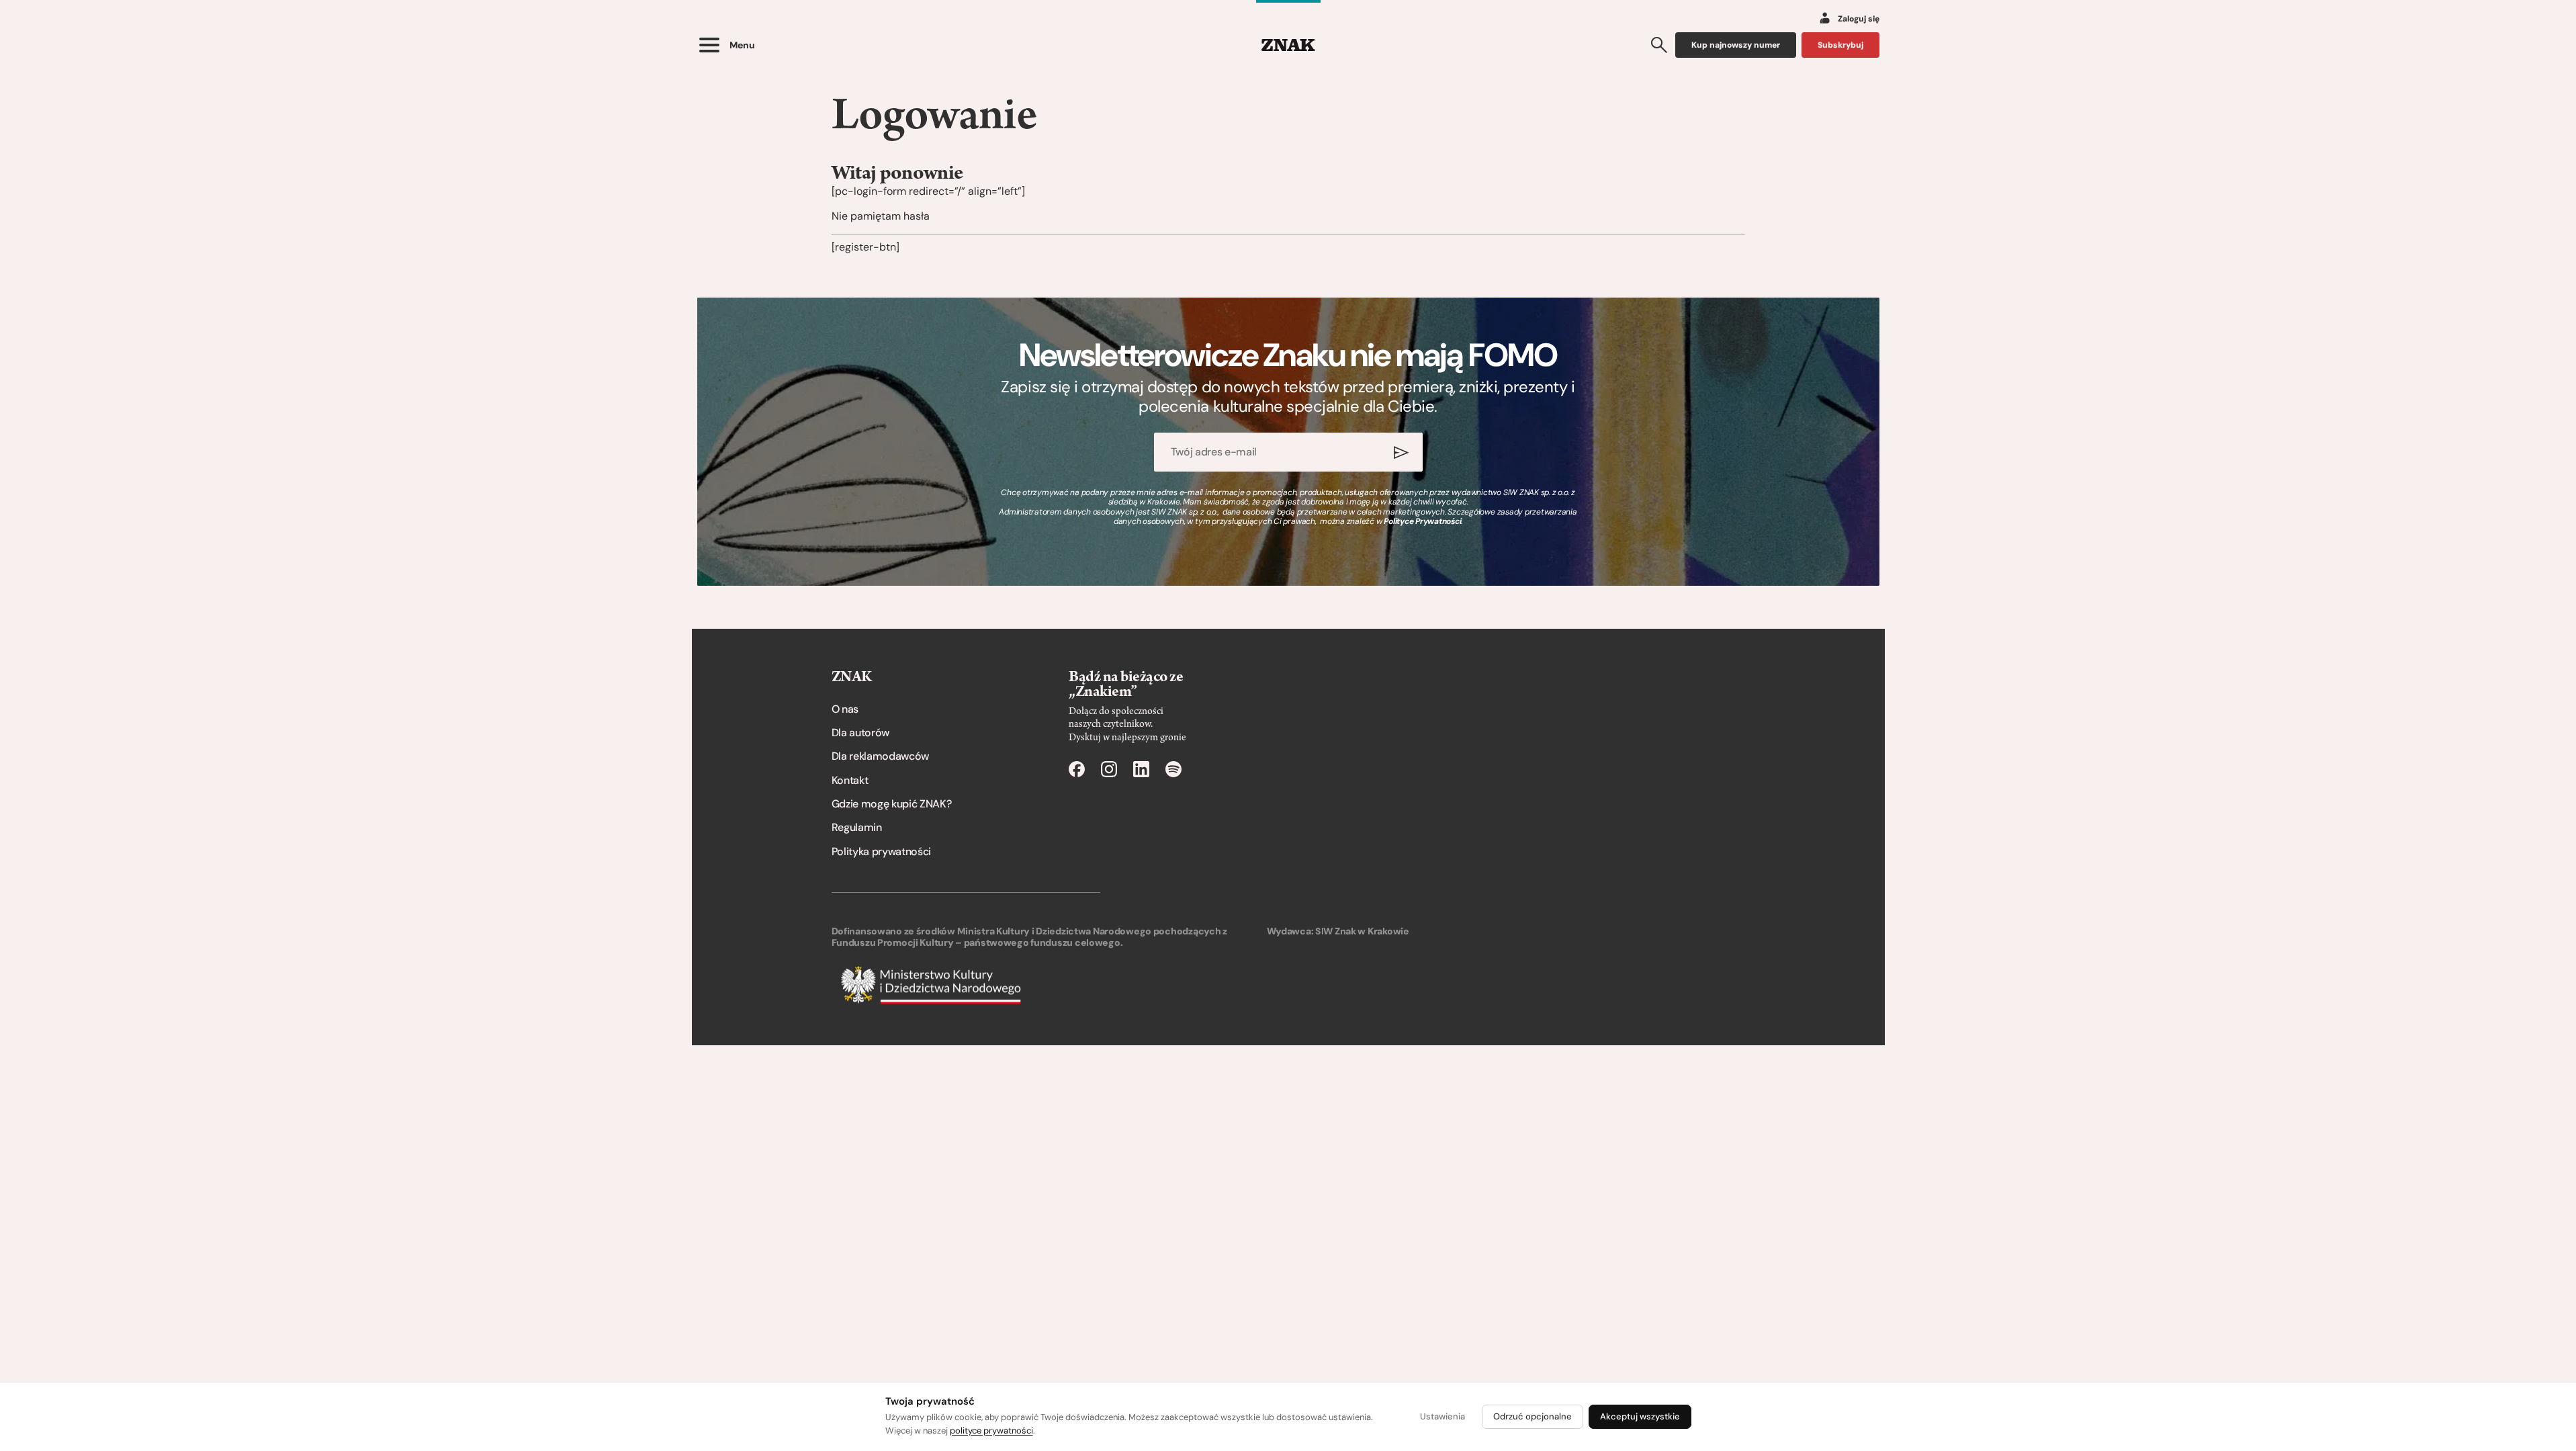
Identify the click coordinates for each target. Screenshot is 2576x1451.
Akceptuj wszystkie (1640, 1416)
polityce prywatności (991, 1431)
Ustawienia (1442, 1416)
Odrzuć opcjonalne (1533, 1416)
